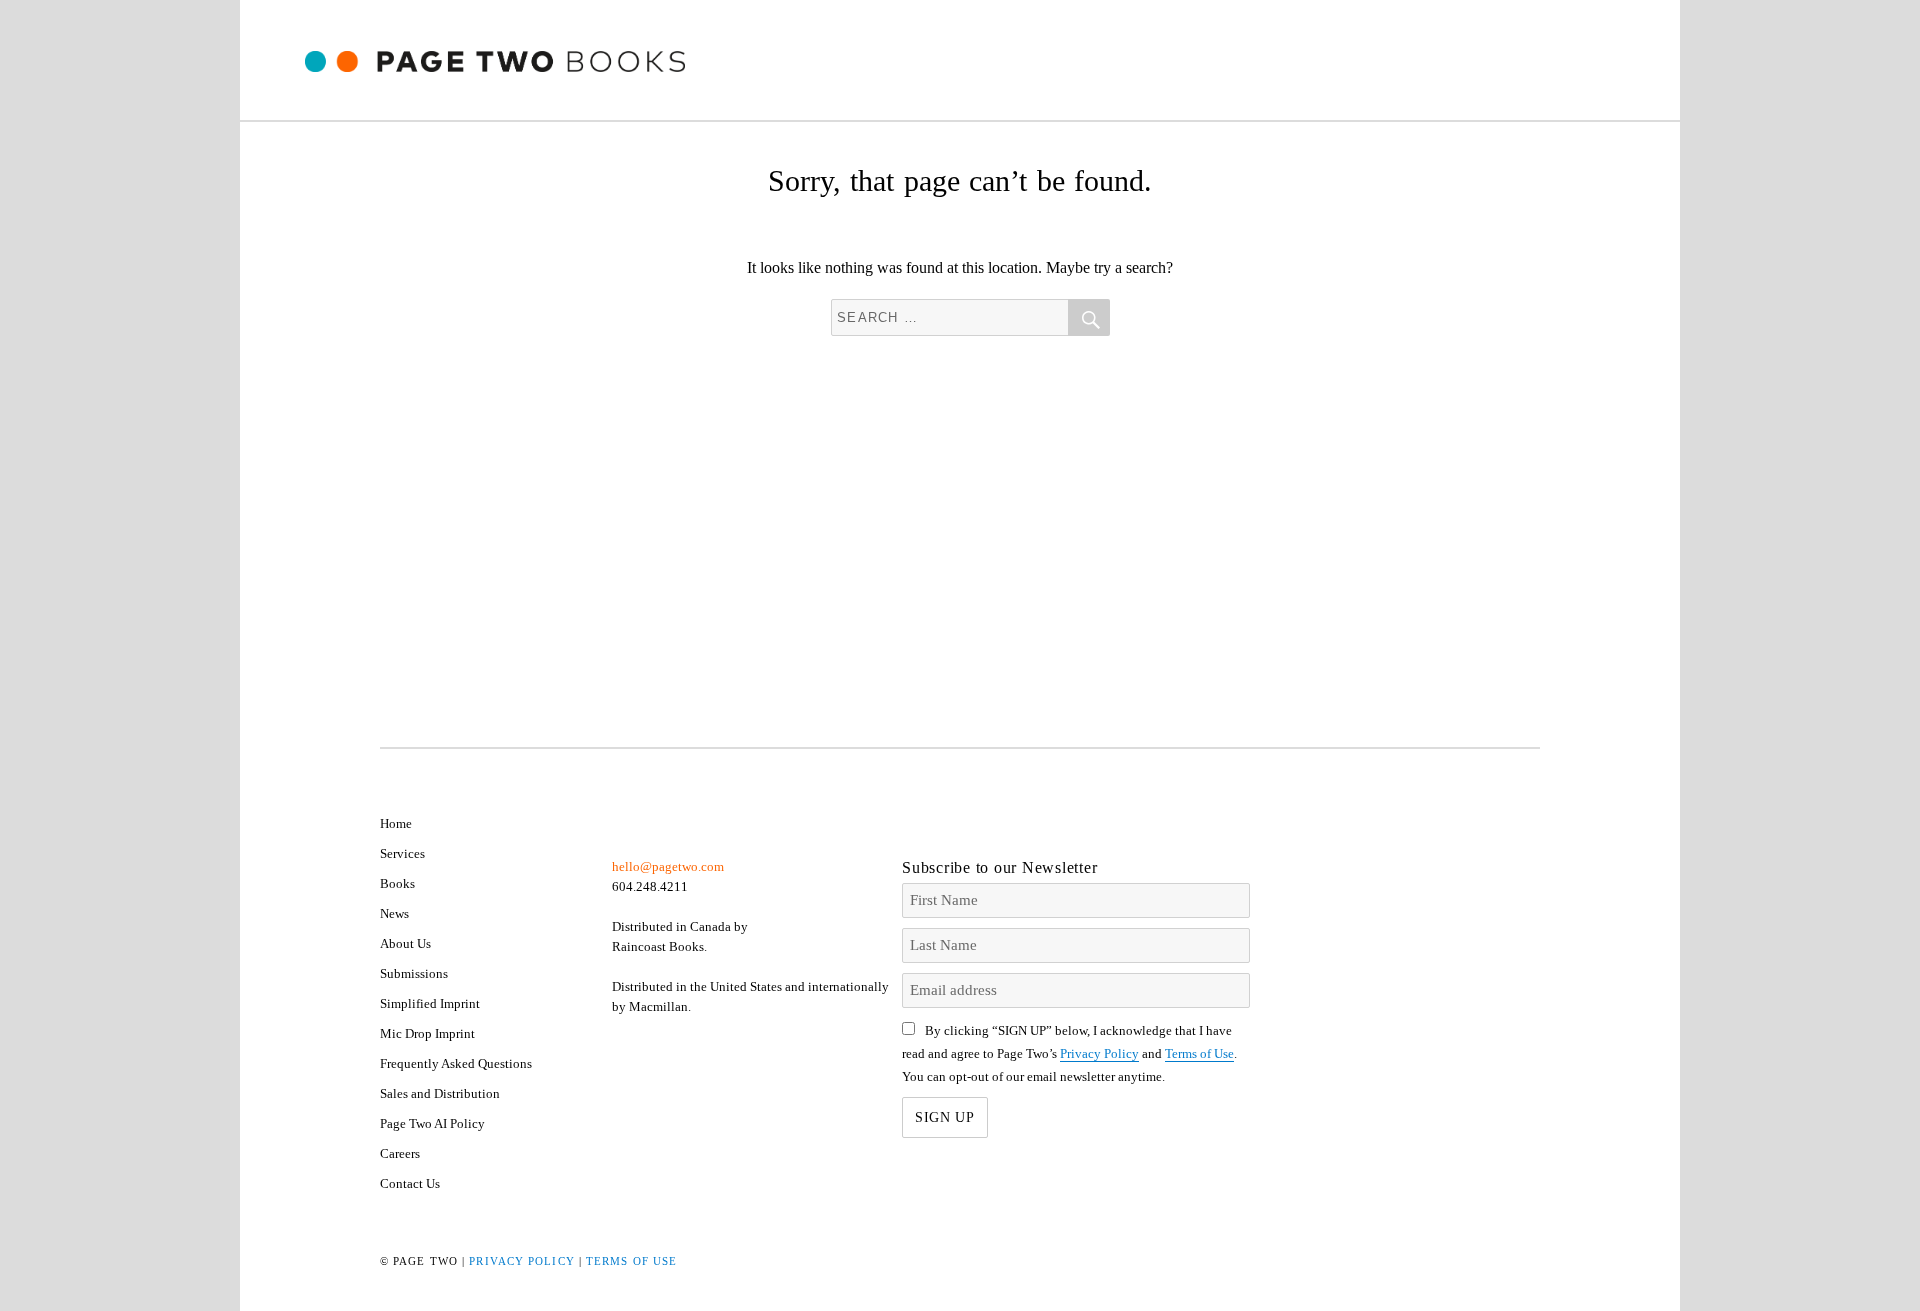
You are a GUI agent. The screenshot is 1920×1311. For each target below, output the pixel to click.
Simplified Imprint (430, 1003)
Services (402, 853)
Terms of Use (1199, 1053)
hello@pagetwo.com (668, 866)
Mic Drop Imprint (427, 1033)
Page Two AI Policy (432, 1123)
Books (397, 883)
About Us (405, 943)
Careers (400, 1153)
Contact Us (410, 1183)
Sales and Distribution (440, 1093)
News (394, 913)
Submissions (414, 973)
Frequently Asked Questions (456, 1063)
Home (396, 823)
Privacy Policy (1099, 1053)
